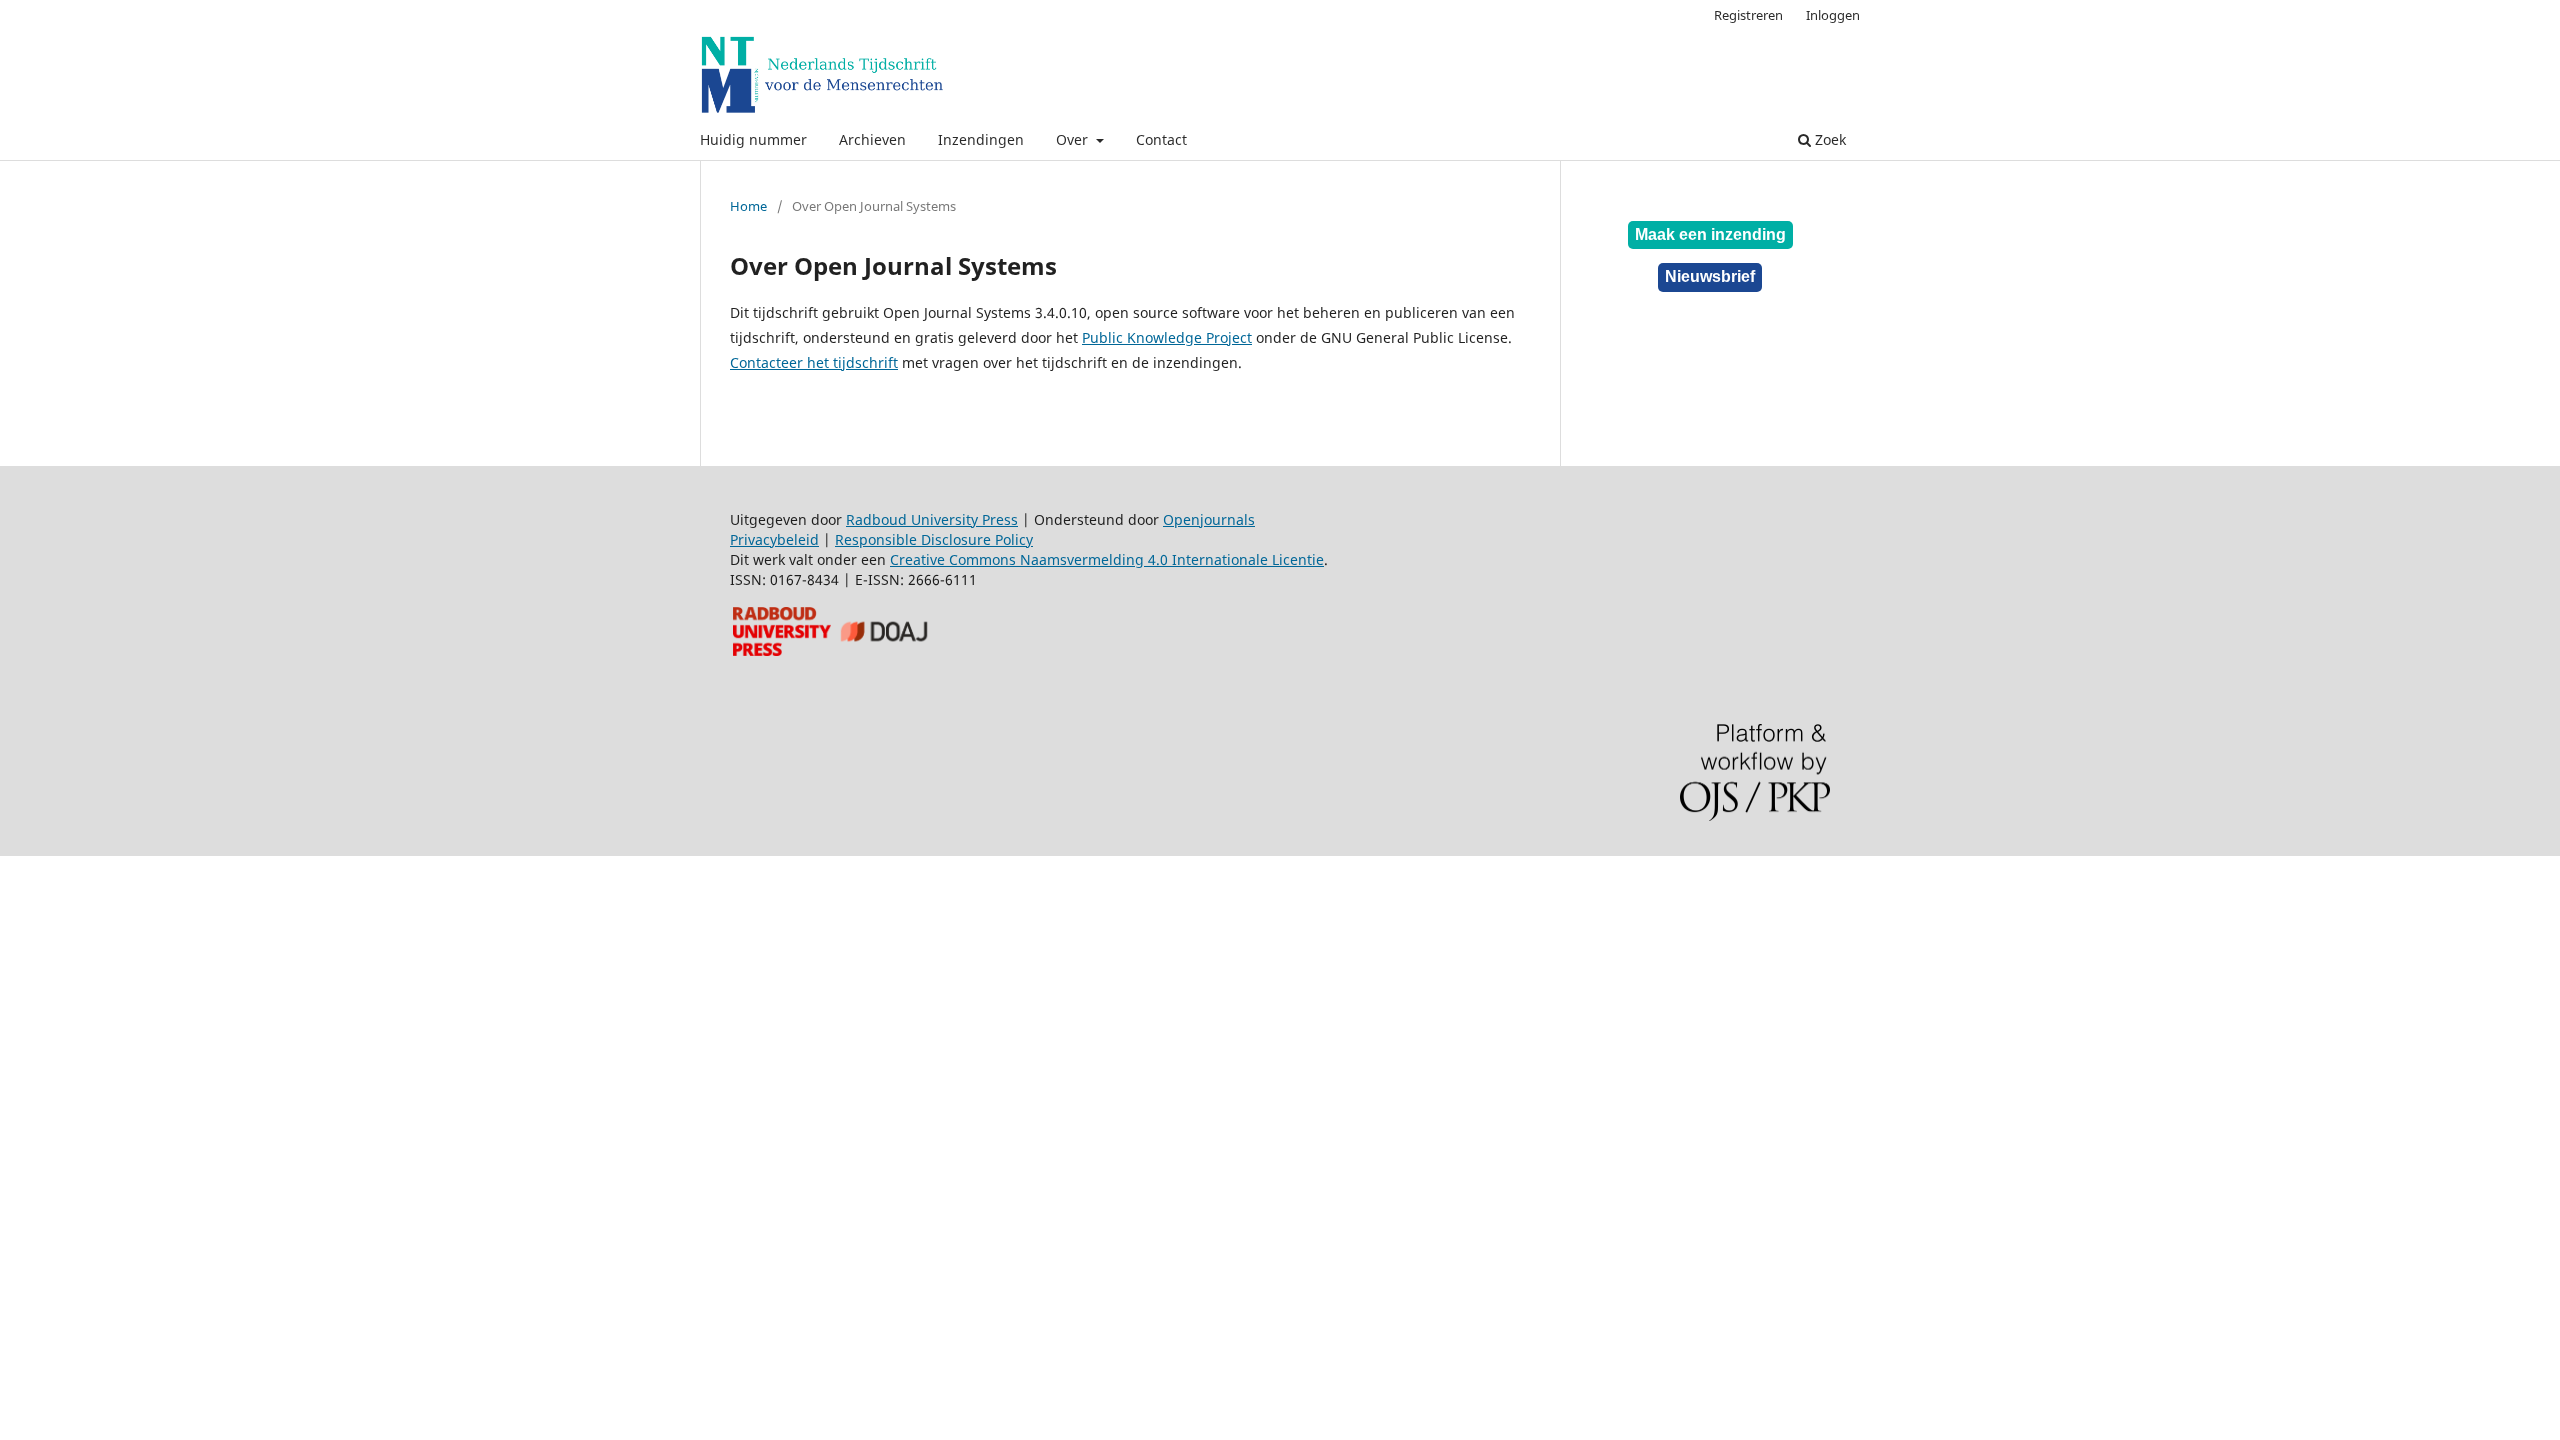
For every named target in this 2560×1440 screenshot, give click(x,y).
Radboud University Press (932, 519)
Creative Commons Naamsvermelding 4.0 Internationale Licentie (1107, 559)
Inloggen (1833, 15)
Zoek (1828, 139)
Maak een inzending (1710, 234)
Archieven (872, 139)
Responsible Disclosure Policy (934, 539)
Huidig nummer (753, 139)
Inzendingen (981, 139)
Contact (1161, 139)
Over (1074, 139)
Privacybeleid (774, 539)
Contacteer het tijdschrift (814, 362)
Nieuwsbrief (1710, 276)
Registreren (1748, 15)
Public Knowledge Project (1167, 337)
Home (748, 206)
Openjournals (1209, 519)
